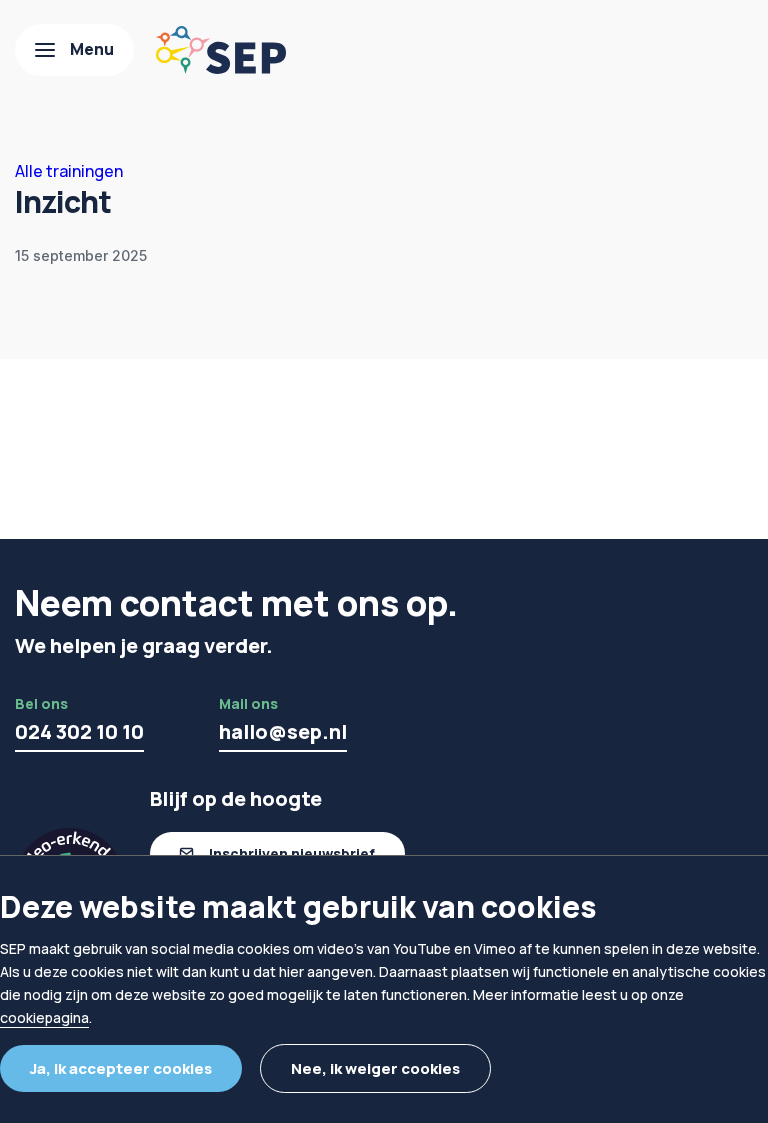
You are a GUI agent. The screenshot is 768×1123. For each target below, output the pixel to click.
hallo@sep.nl (283, 731)
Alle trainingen (69, 171)
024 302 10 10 (79, 731)
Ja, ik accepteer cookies (121, 1068)
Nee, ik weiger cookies (375, 1068)
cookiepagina (44, 1017)
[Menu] (74, 50)
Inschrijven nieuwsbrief (292, 853)
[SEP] (221, 50)
